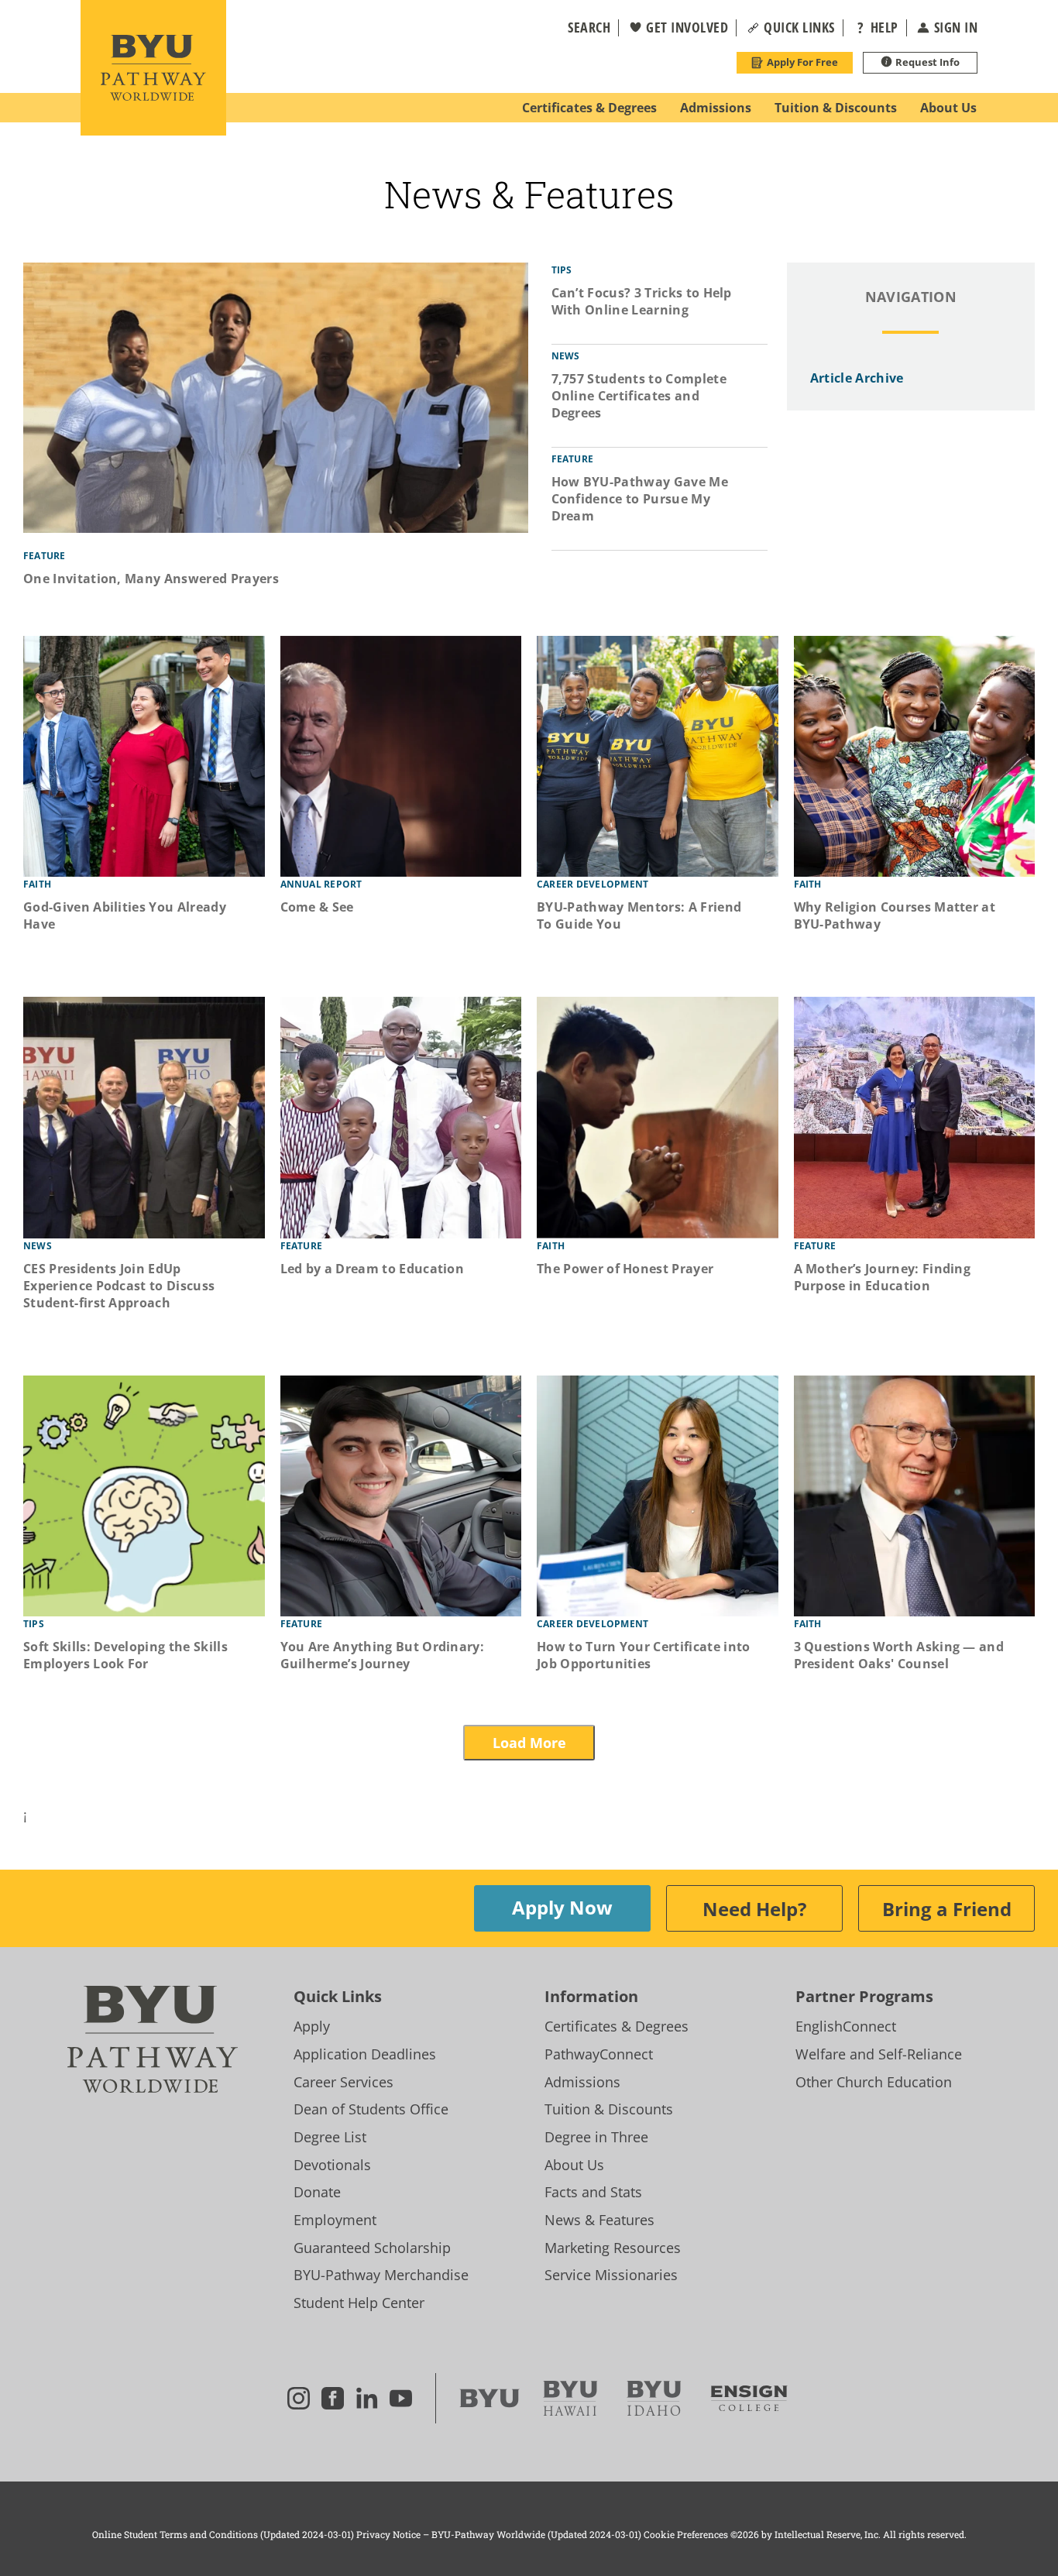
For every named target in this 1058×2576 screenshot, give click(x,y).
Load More (529, 1743)
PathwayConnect (599, 2054)
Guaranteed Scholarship (372, 2248)
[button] (579, 28)
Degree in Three (596, 2137)
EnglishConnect (846, 2026)
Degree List (330, 2137)
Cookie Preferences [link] (686, 2534)
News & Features (599, 2220)
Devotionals (332, 2165)
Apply (312, 2026)
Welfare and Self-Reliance (879, 2054)
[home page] (153, 68)
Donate (317, 2192)
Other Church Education (874, 2082)
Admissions (582, 2082)
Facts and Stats (593, 2192)
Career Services (344, 2082)
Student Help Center (359, 2303)
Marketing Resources (613, 2248)
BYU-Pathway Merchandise (381, 2275)
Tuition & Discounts (609, 2109)
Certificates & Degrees (617, 2026)
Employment (335, 2220)
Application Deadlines (365, 2054)
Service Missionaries (611, 2275)
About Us (574, 2165)
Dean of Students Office (371, 2109)
